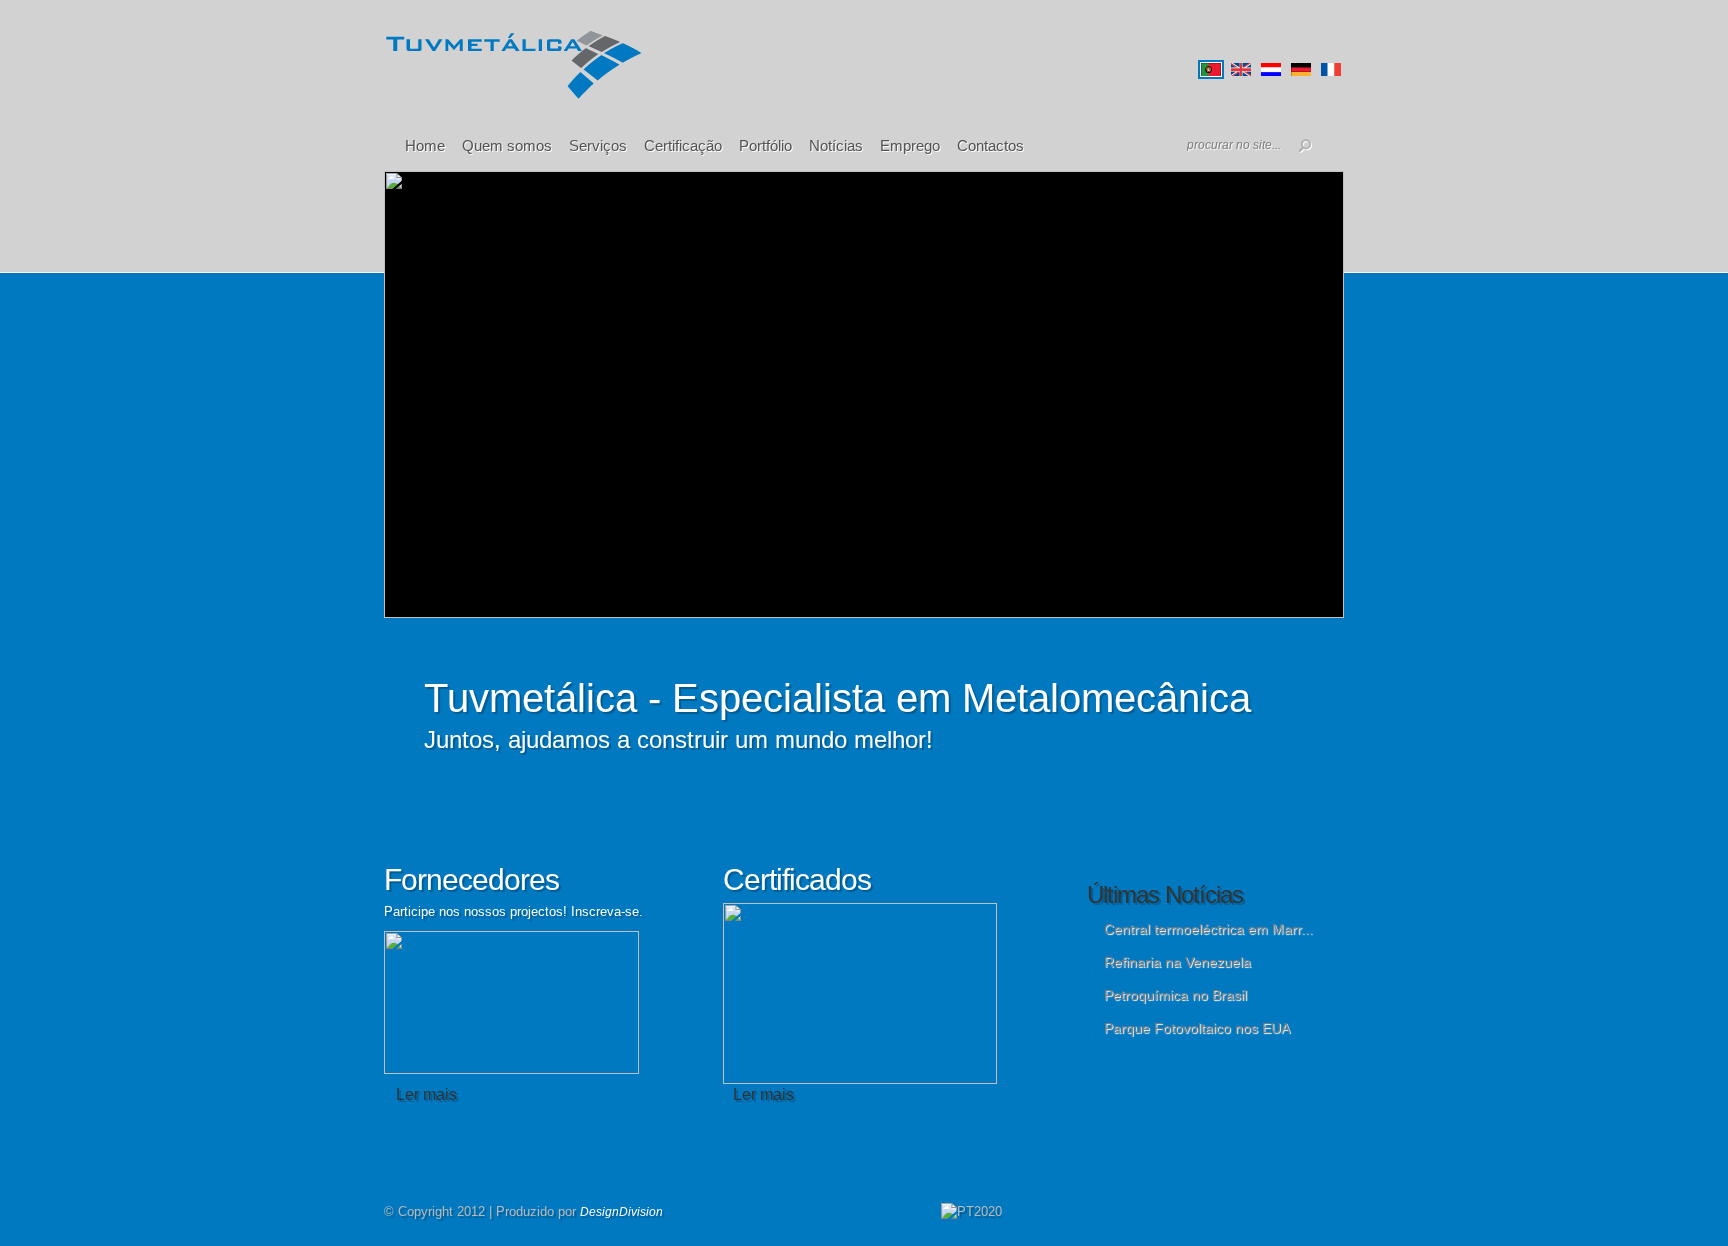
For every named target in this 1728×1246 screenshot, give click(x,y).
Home (425, 145)
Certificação (683, 145)
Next (975, 615)
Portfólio (765, 145)
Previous (783, 615)
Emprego (910, 145)
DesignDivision (621, 1212)
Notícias (836, 145)
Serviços (598, 145)
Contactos (990, 145)
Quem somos (507, 145)
